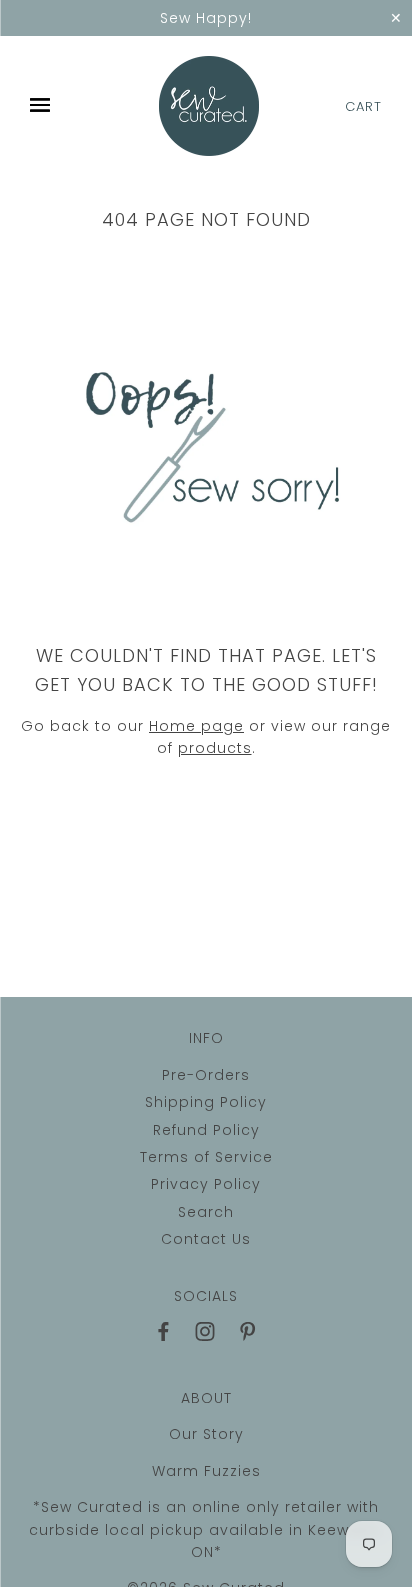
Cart (363, 106)
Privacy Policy (206, 1184)
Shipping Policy (206, 1102)
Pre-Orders (206, 1075)
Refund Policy (206, 1130)
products (215, 748)
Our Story (206, 1434)
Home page (196, 726)
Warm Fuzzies (206, 1471)
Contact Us (206, 1239)
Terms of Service (206, 1157)
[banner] (209, 106)
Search (206, 1212)
